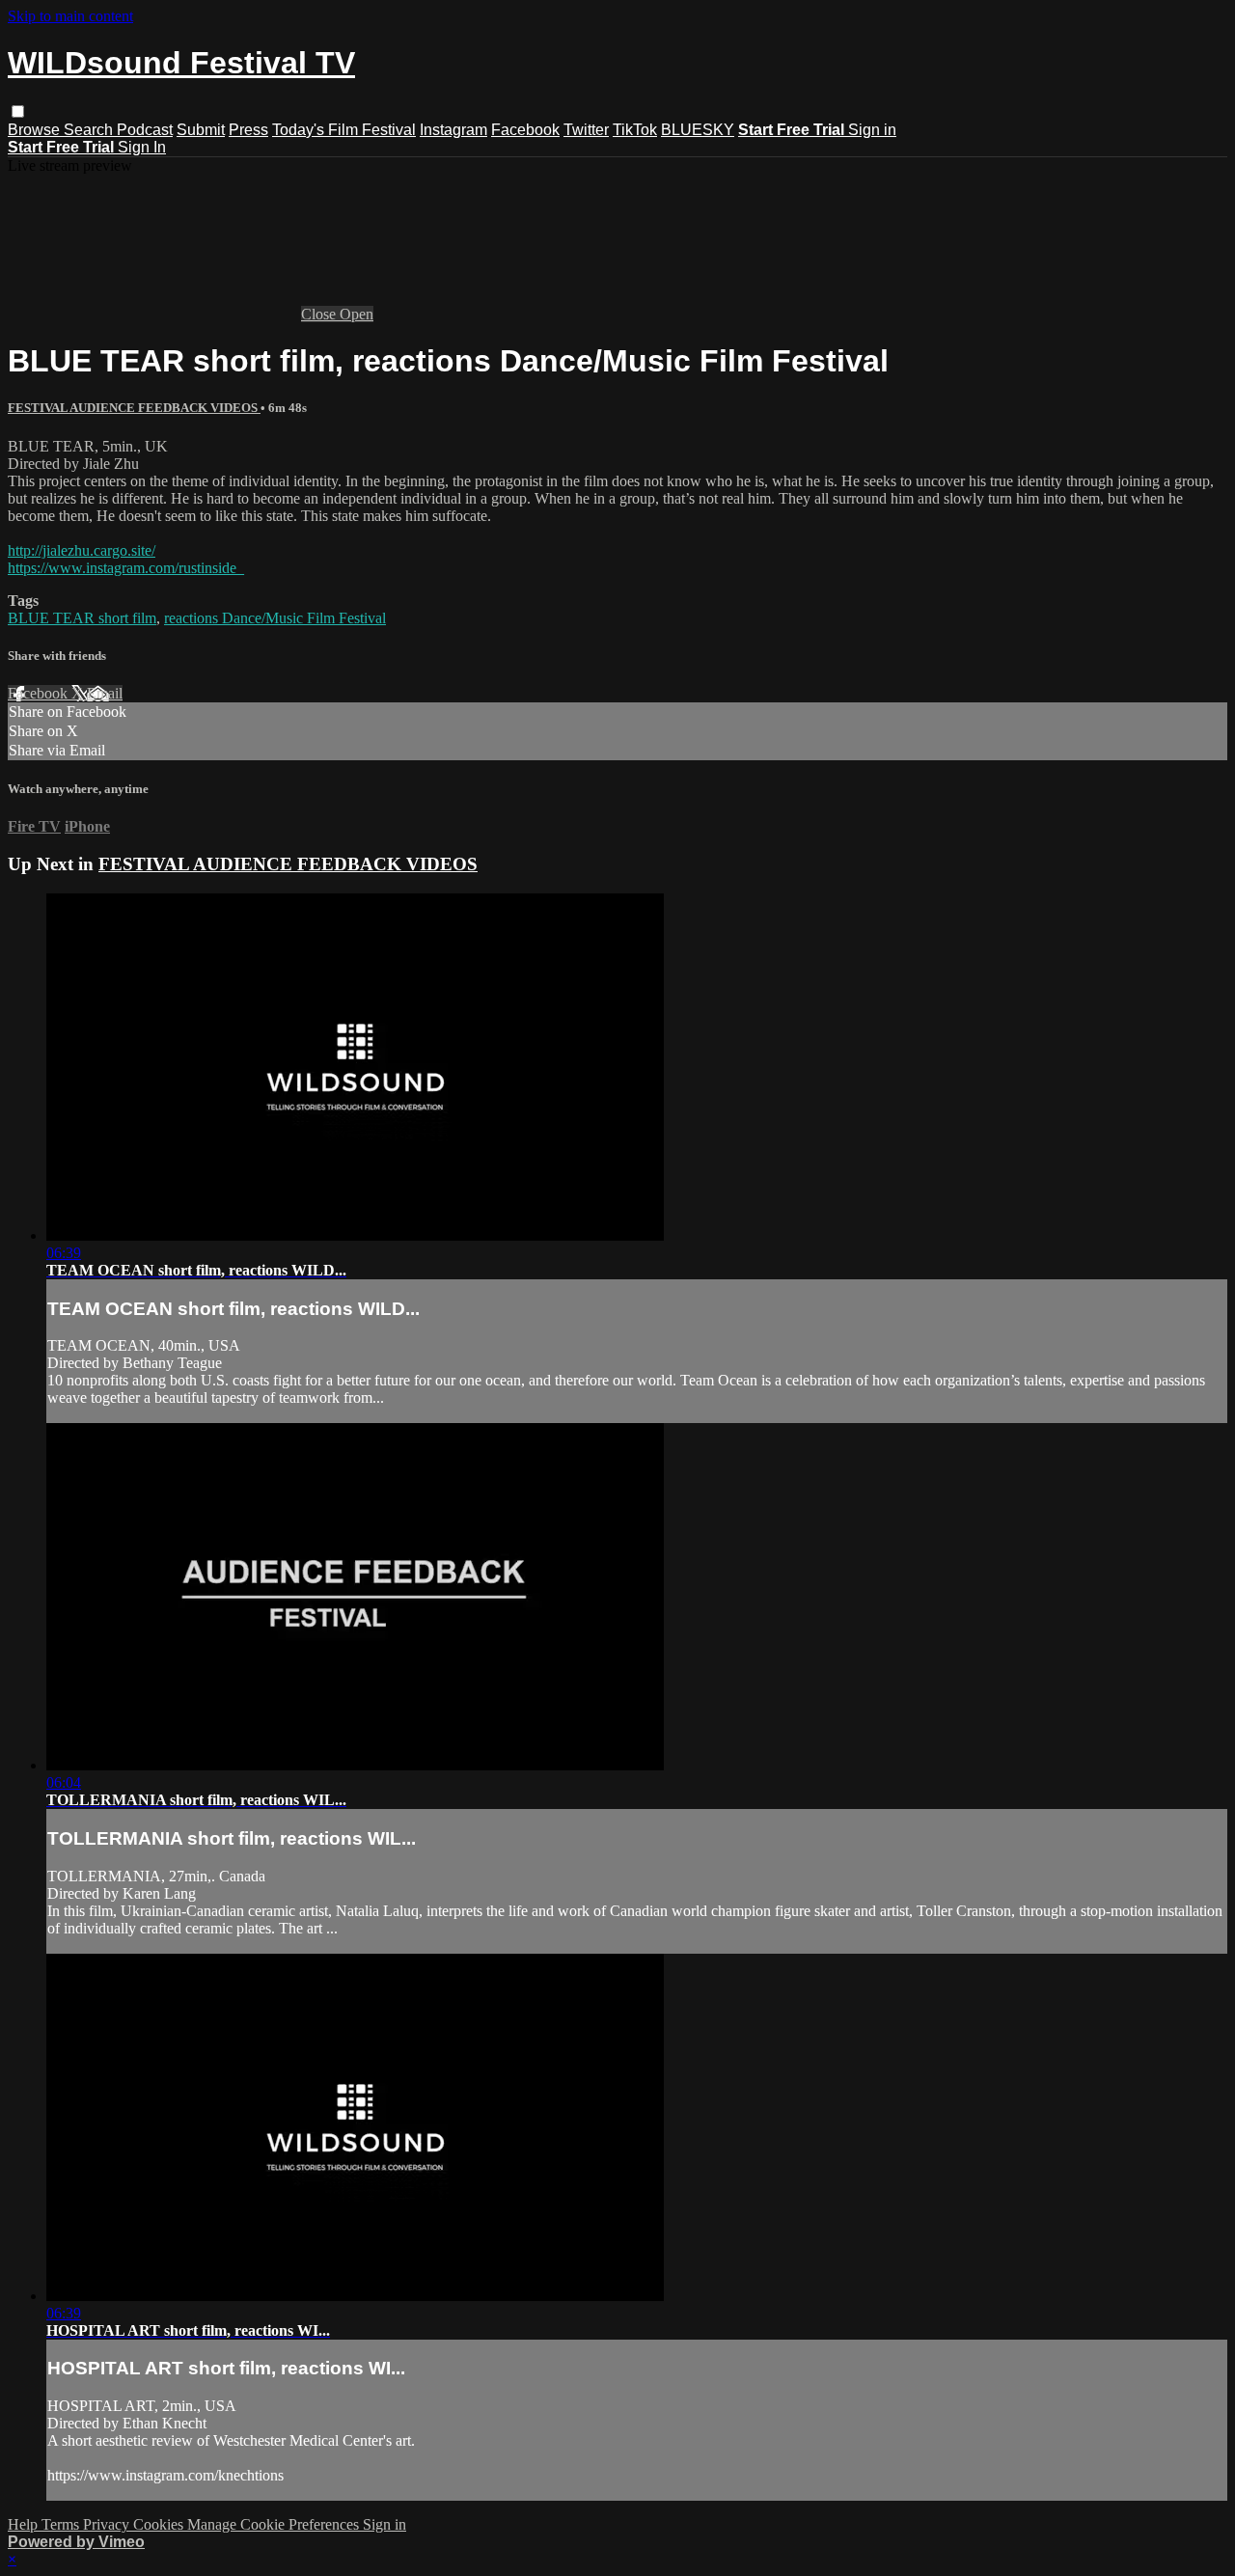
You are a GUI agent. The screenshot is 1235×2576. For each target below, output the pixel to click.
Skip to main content (70, 16)
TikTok (635, 130)
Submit (201, 130)
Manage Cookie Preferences (275, 2524)
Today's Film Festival (344, 130)
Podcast (145, 130)
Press (248, 130)
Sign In (142, 147)
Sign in (872, 130)
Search (90, 130)
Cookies (160, 2524)
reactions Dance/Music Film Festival (275, 618)
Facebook (525, 130)
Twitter (586, 130)
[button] (18, 111)
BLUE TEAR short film (82, 618)
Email (105, 693)
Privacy (108, 2524)
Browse (36, 130)
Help (25, 2524)
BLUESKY (698, 130)
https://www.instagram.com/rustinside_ (126, 568)
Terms (62, 2524)
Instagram (453, 130)
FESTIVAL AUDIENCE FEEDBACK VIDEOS (134, 408)
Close (320, 314)
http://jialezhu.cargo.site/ (82, 550)
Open (357, 314)
